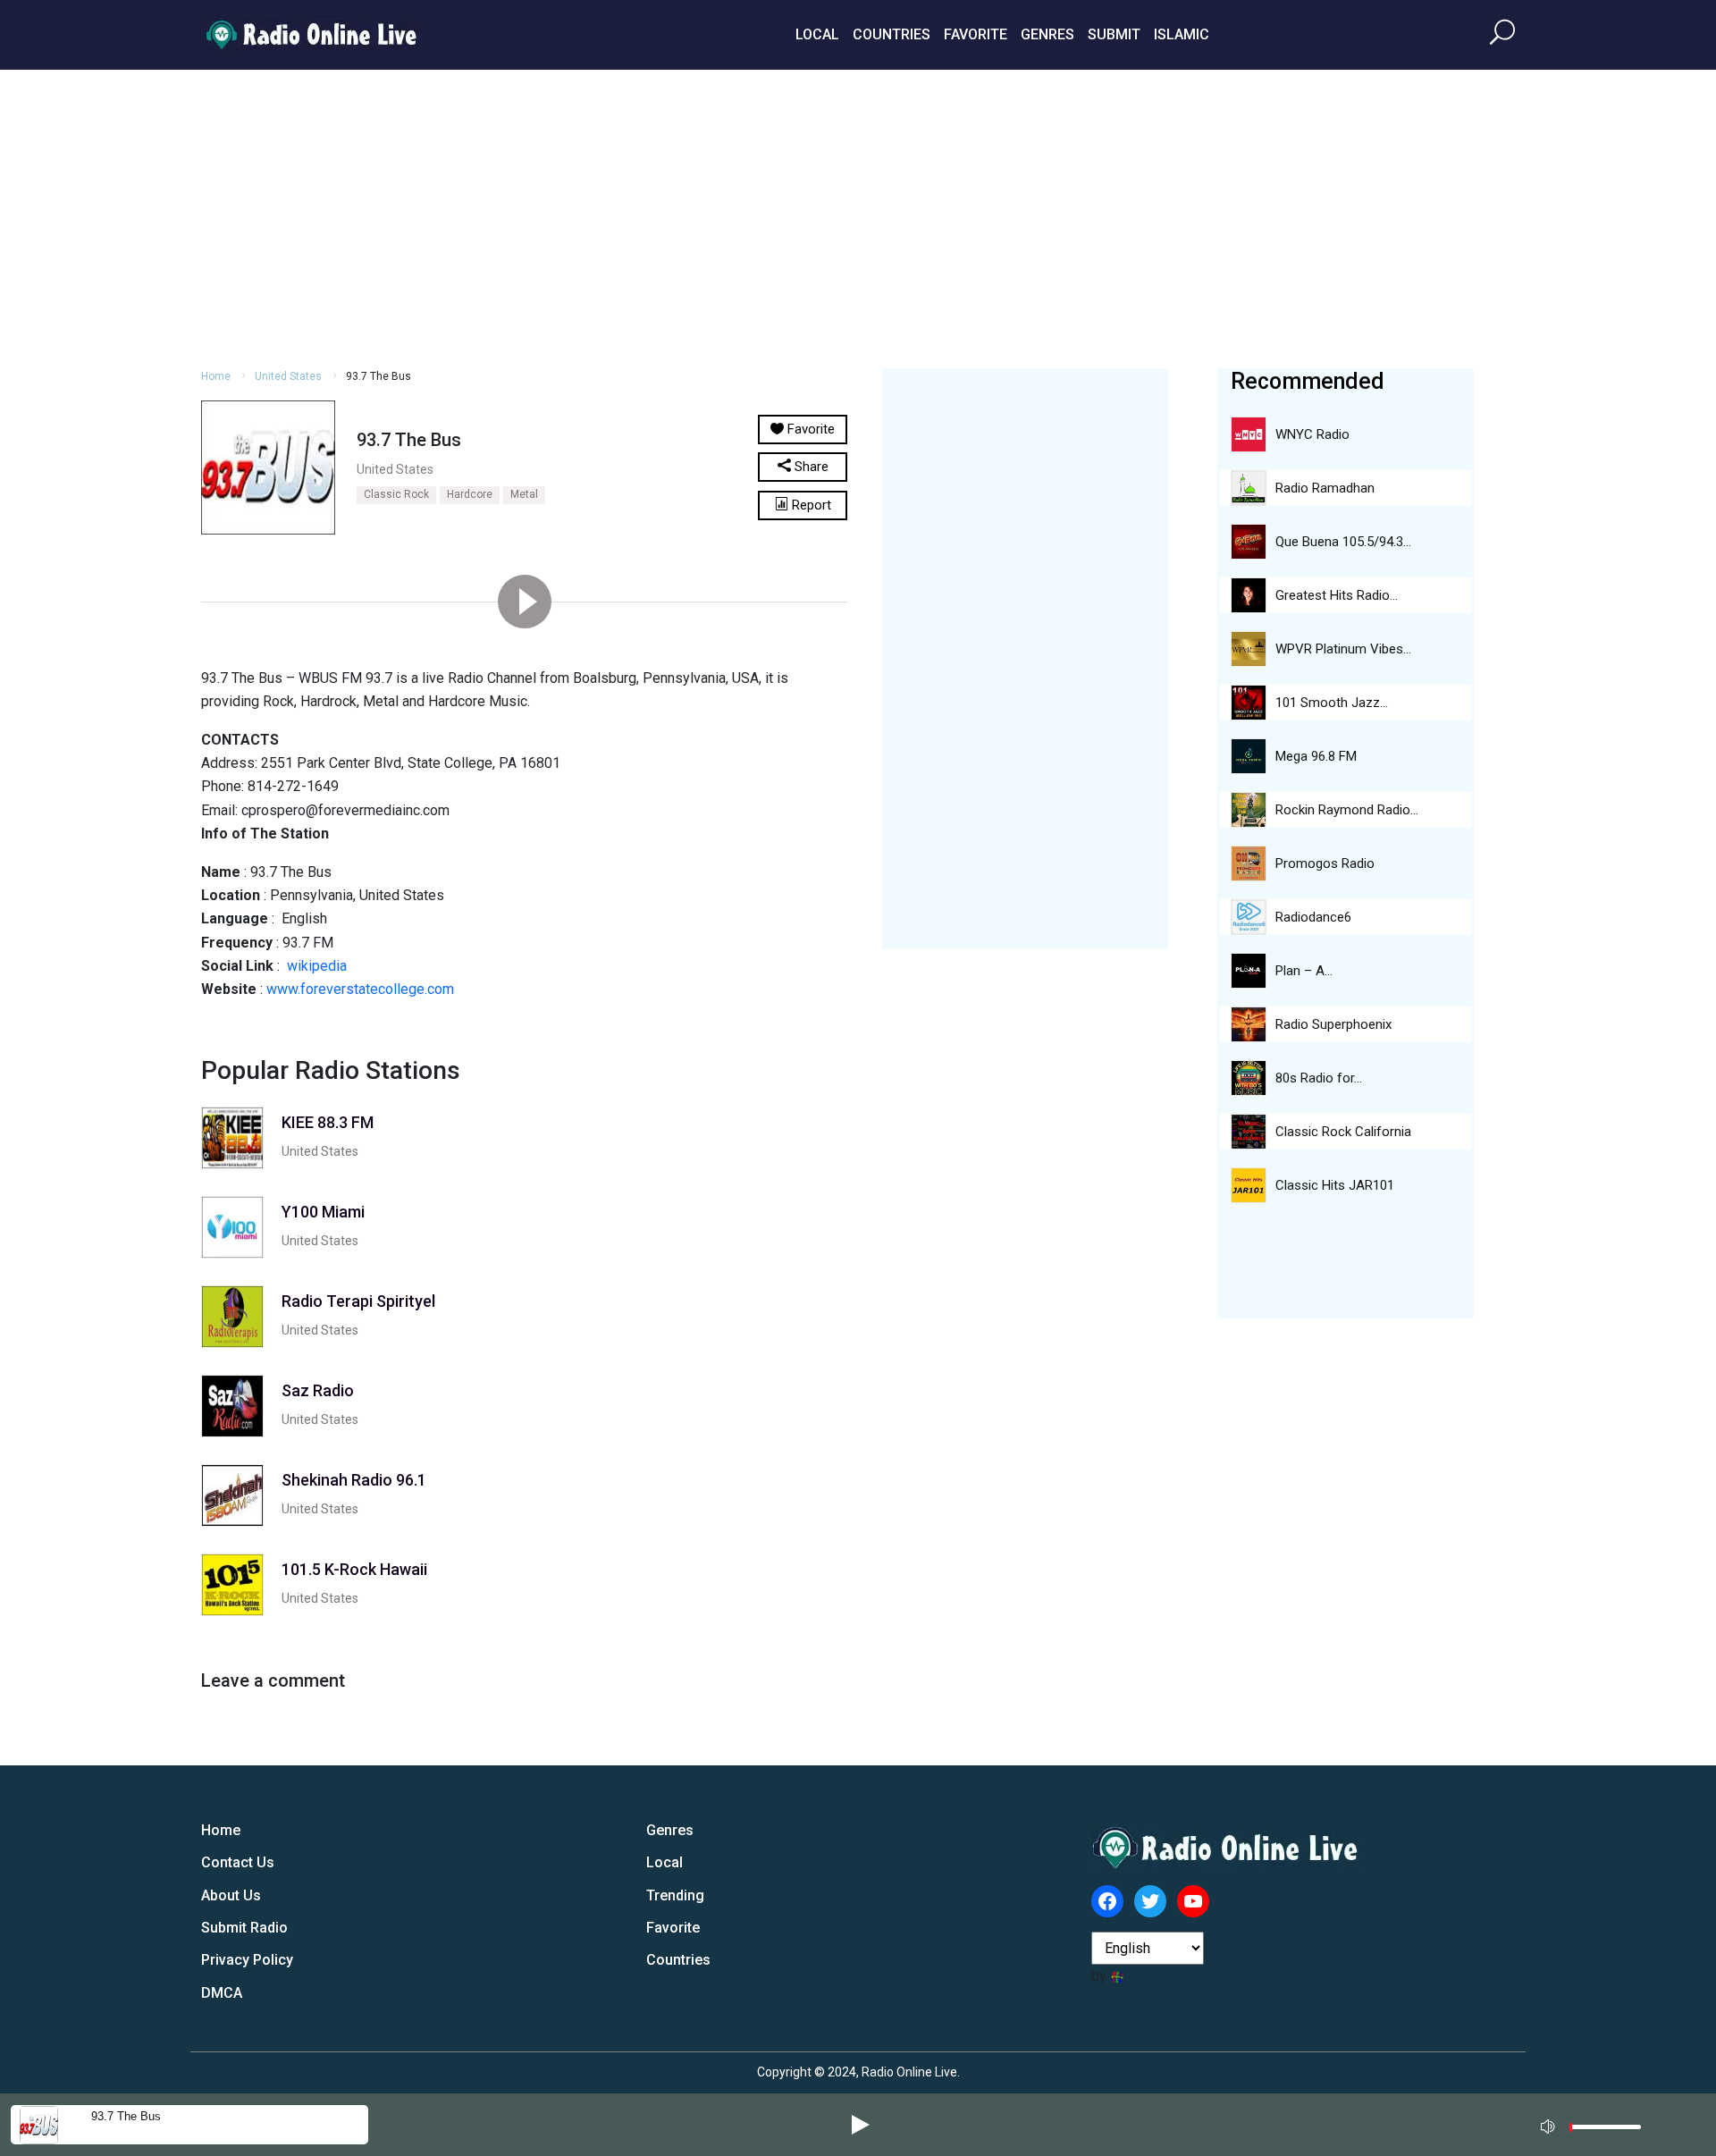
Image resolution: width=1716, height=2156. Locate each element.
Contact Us (238, 1862)
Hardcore (470, 494)
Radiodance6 (1313, 917)
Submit (1114, 34)
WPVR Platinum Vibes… (1343, 649)
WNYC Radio (1312, 434)
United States (288, 376)
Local (817, 34)
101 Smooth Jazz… (1332, 703)
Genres (1047, 34)
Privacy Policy (247, 1960)
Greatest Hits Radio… (1337, 595)
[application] (1596, 2125)
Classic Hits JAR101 (1335, 1185)
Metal (524, 494)
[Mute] (1550, 2124)
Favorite (976, 34)
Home (216, 376)
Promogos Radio (1325, 863)
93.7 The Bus (126, 2116)
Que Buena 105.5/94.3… (1343, 542)
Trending (675, 1895)
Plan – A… (1304, 971)
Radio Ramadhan (1325, 488)
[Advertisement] (858, 216)
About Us (231, 1895)
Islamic (1182, 34)
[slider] (1605, 2131)
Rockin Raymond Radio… (1347, 810)
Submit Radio (244, 1928)
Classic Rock (396, 494)
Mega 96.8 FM (1316, 756)
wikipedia (317, 966)
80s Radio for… (1319, 1078)
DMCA (222, 1993)
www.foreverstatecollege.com (360, 989)
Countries (892, 34)
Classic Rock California (1343, 1132)
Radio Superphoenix (1333, 1024)
